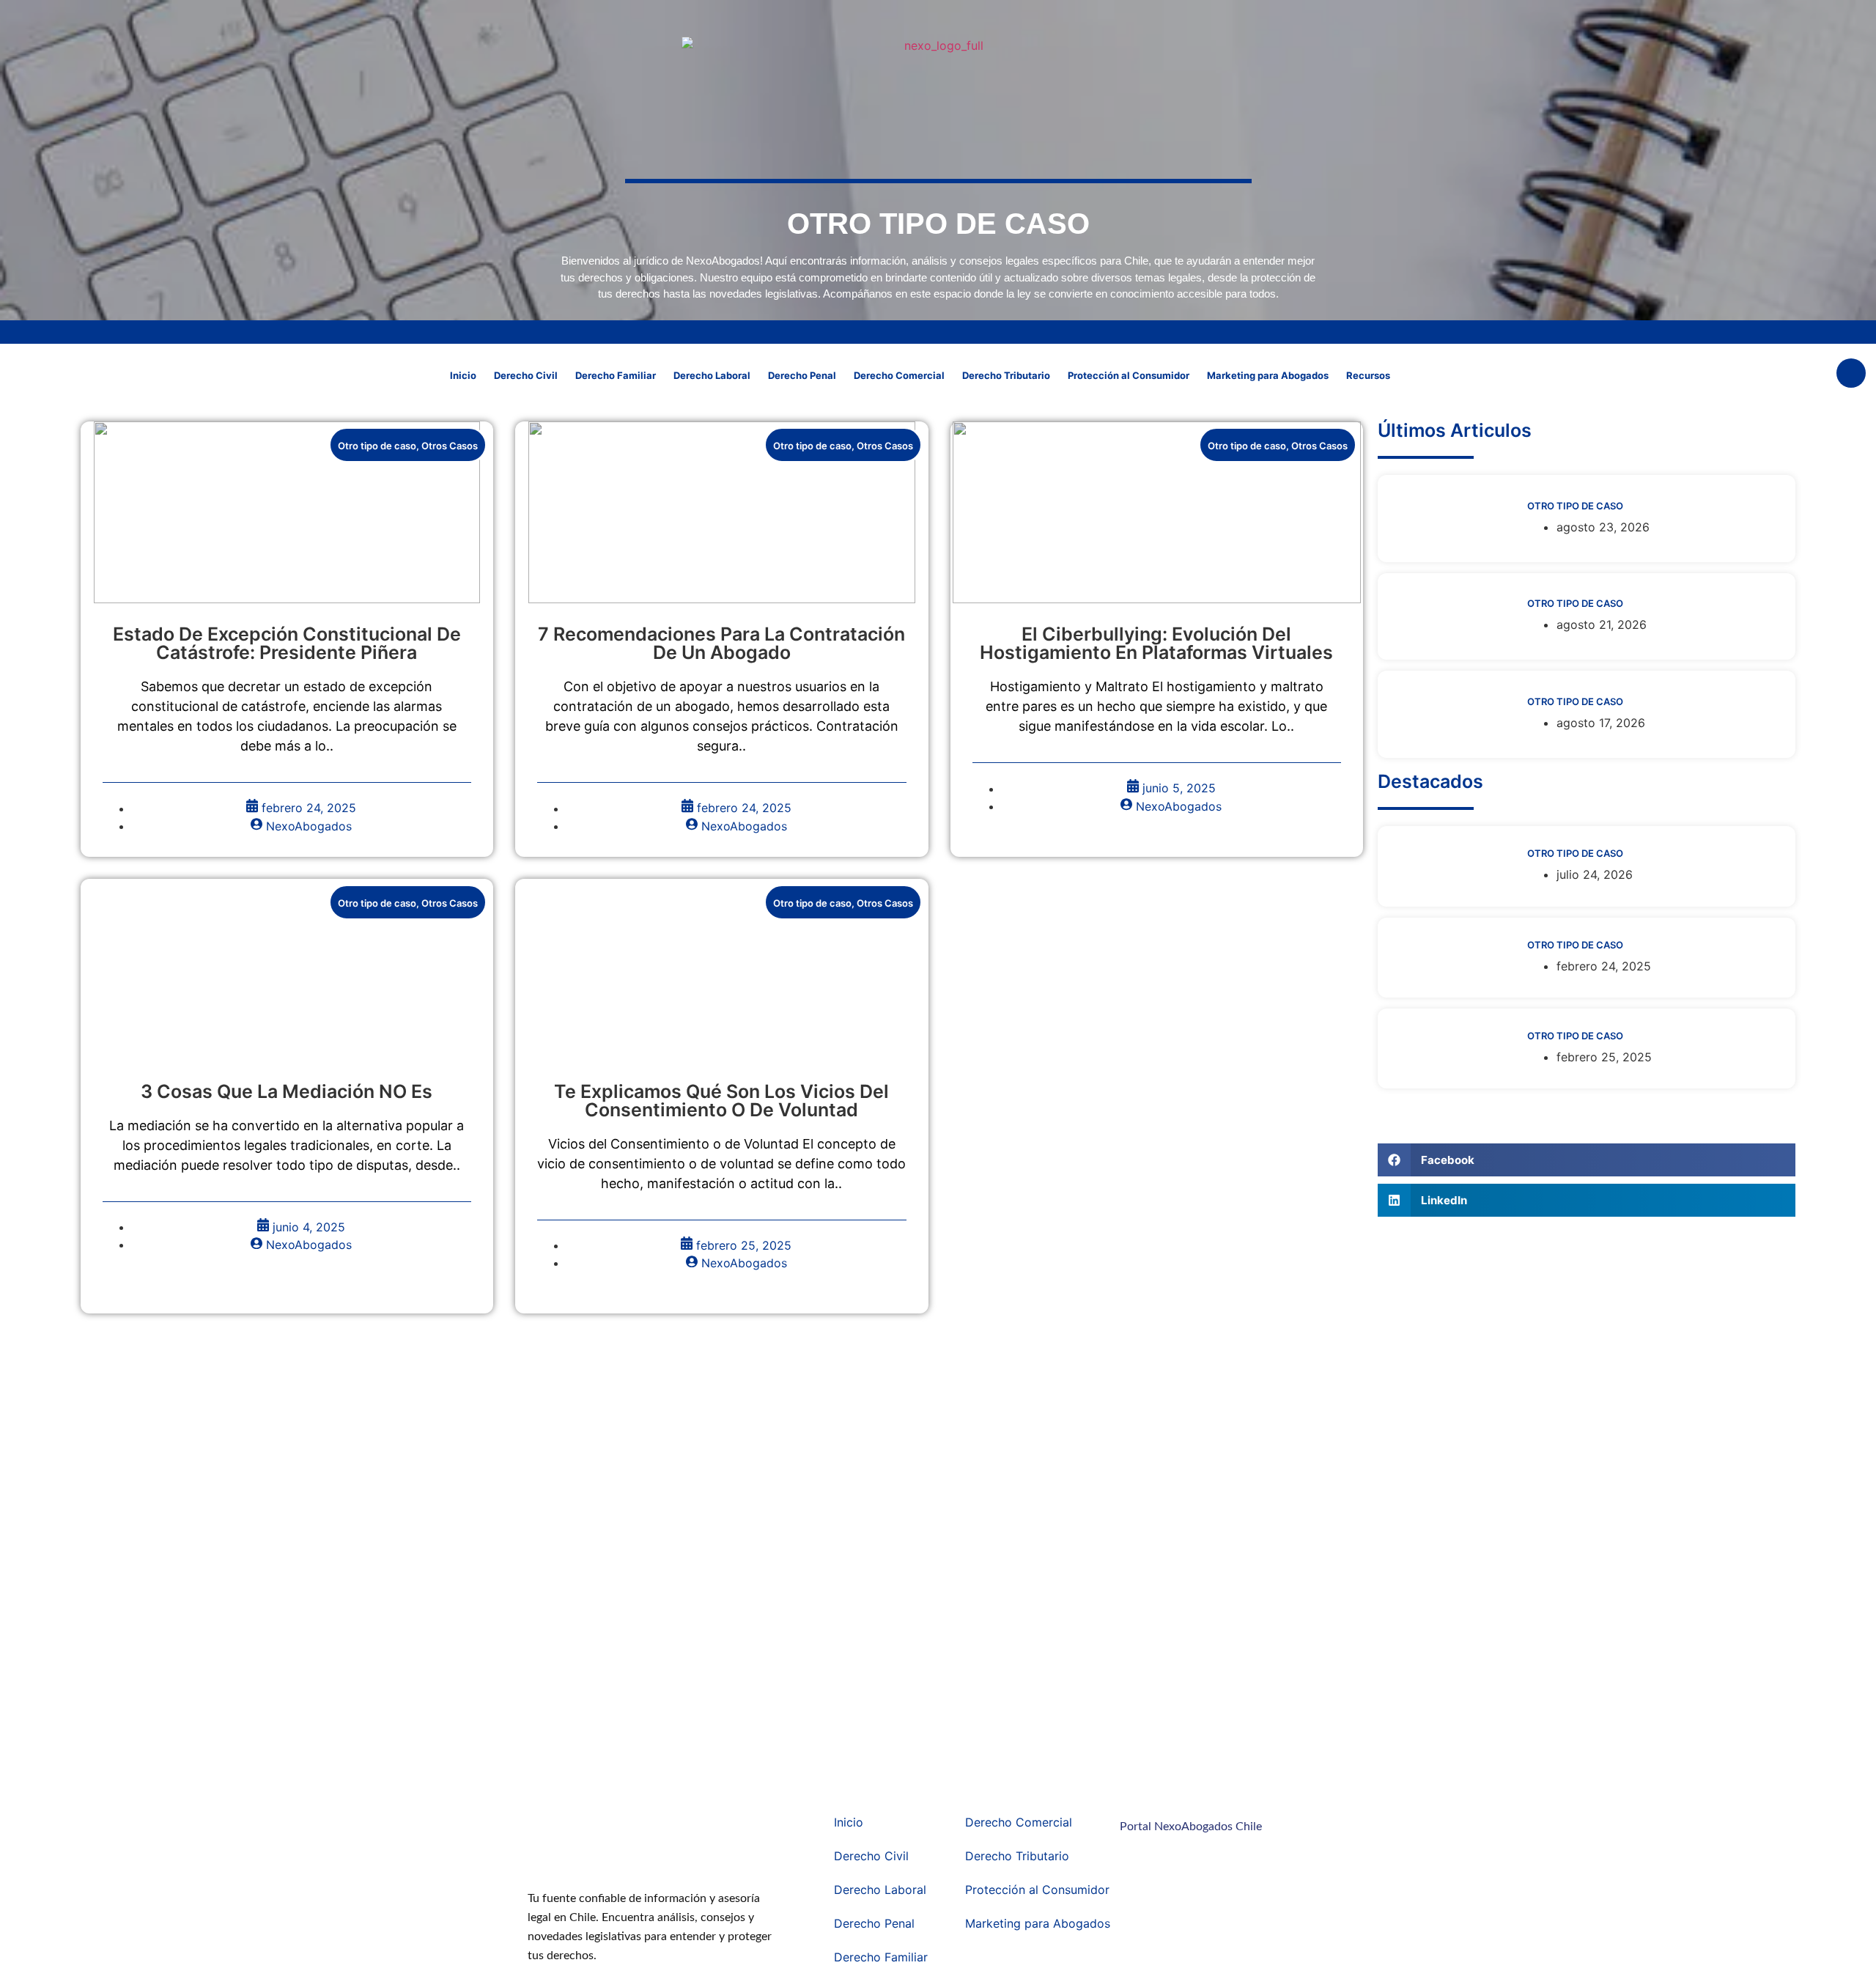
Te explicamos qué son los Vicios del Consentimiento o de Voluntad (721, 1101)
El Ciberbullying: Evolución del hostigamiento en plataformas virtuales (1156, 643)
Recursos (1368, 375)
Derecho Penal (802, 375)
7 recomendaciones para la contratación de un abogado (721, 643)
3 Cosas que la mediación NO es (287, 1091)
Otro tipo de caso (377, 446)
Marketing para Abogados (1268, 375)
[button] (1851, 373)
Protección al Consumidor (1129, 375)
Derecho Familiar (616, 375)
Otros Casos (450, 446)
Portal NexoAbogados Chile (1191, 1827)
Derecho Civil (526, 375)
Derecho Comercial (899, 375)
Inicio (463, 375)
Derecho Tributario (1006, 375)
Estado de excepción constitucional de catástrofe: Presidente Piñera (287, 643)
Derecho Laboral (712, 375)
